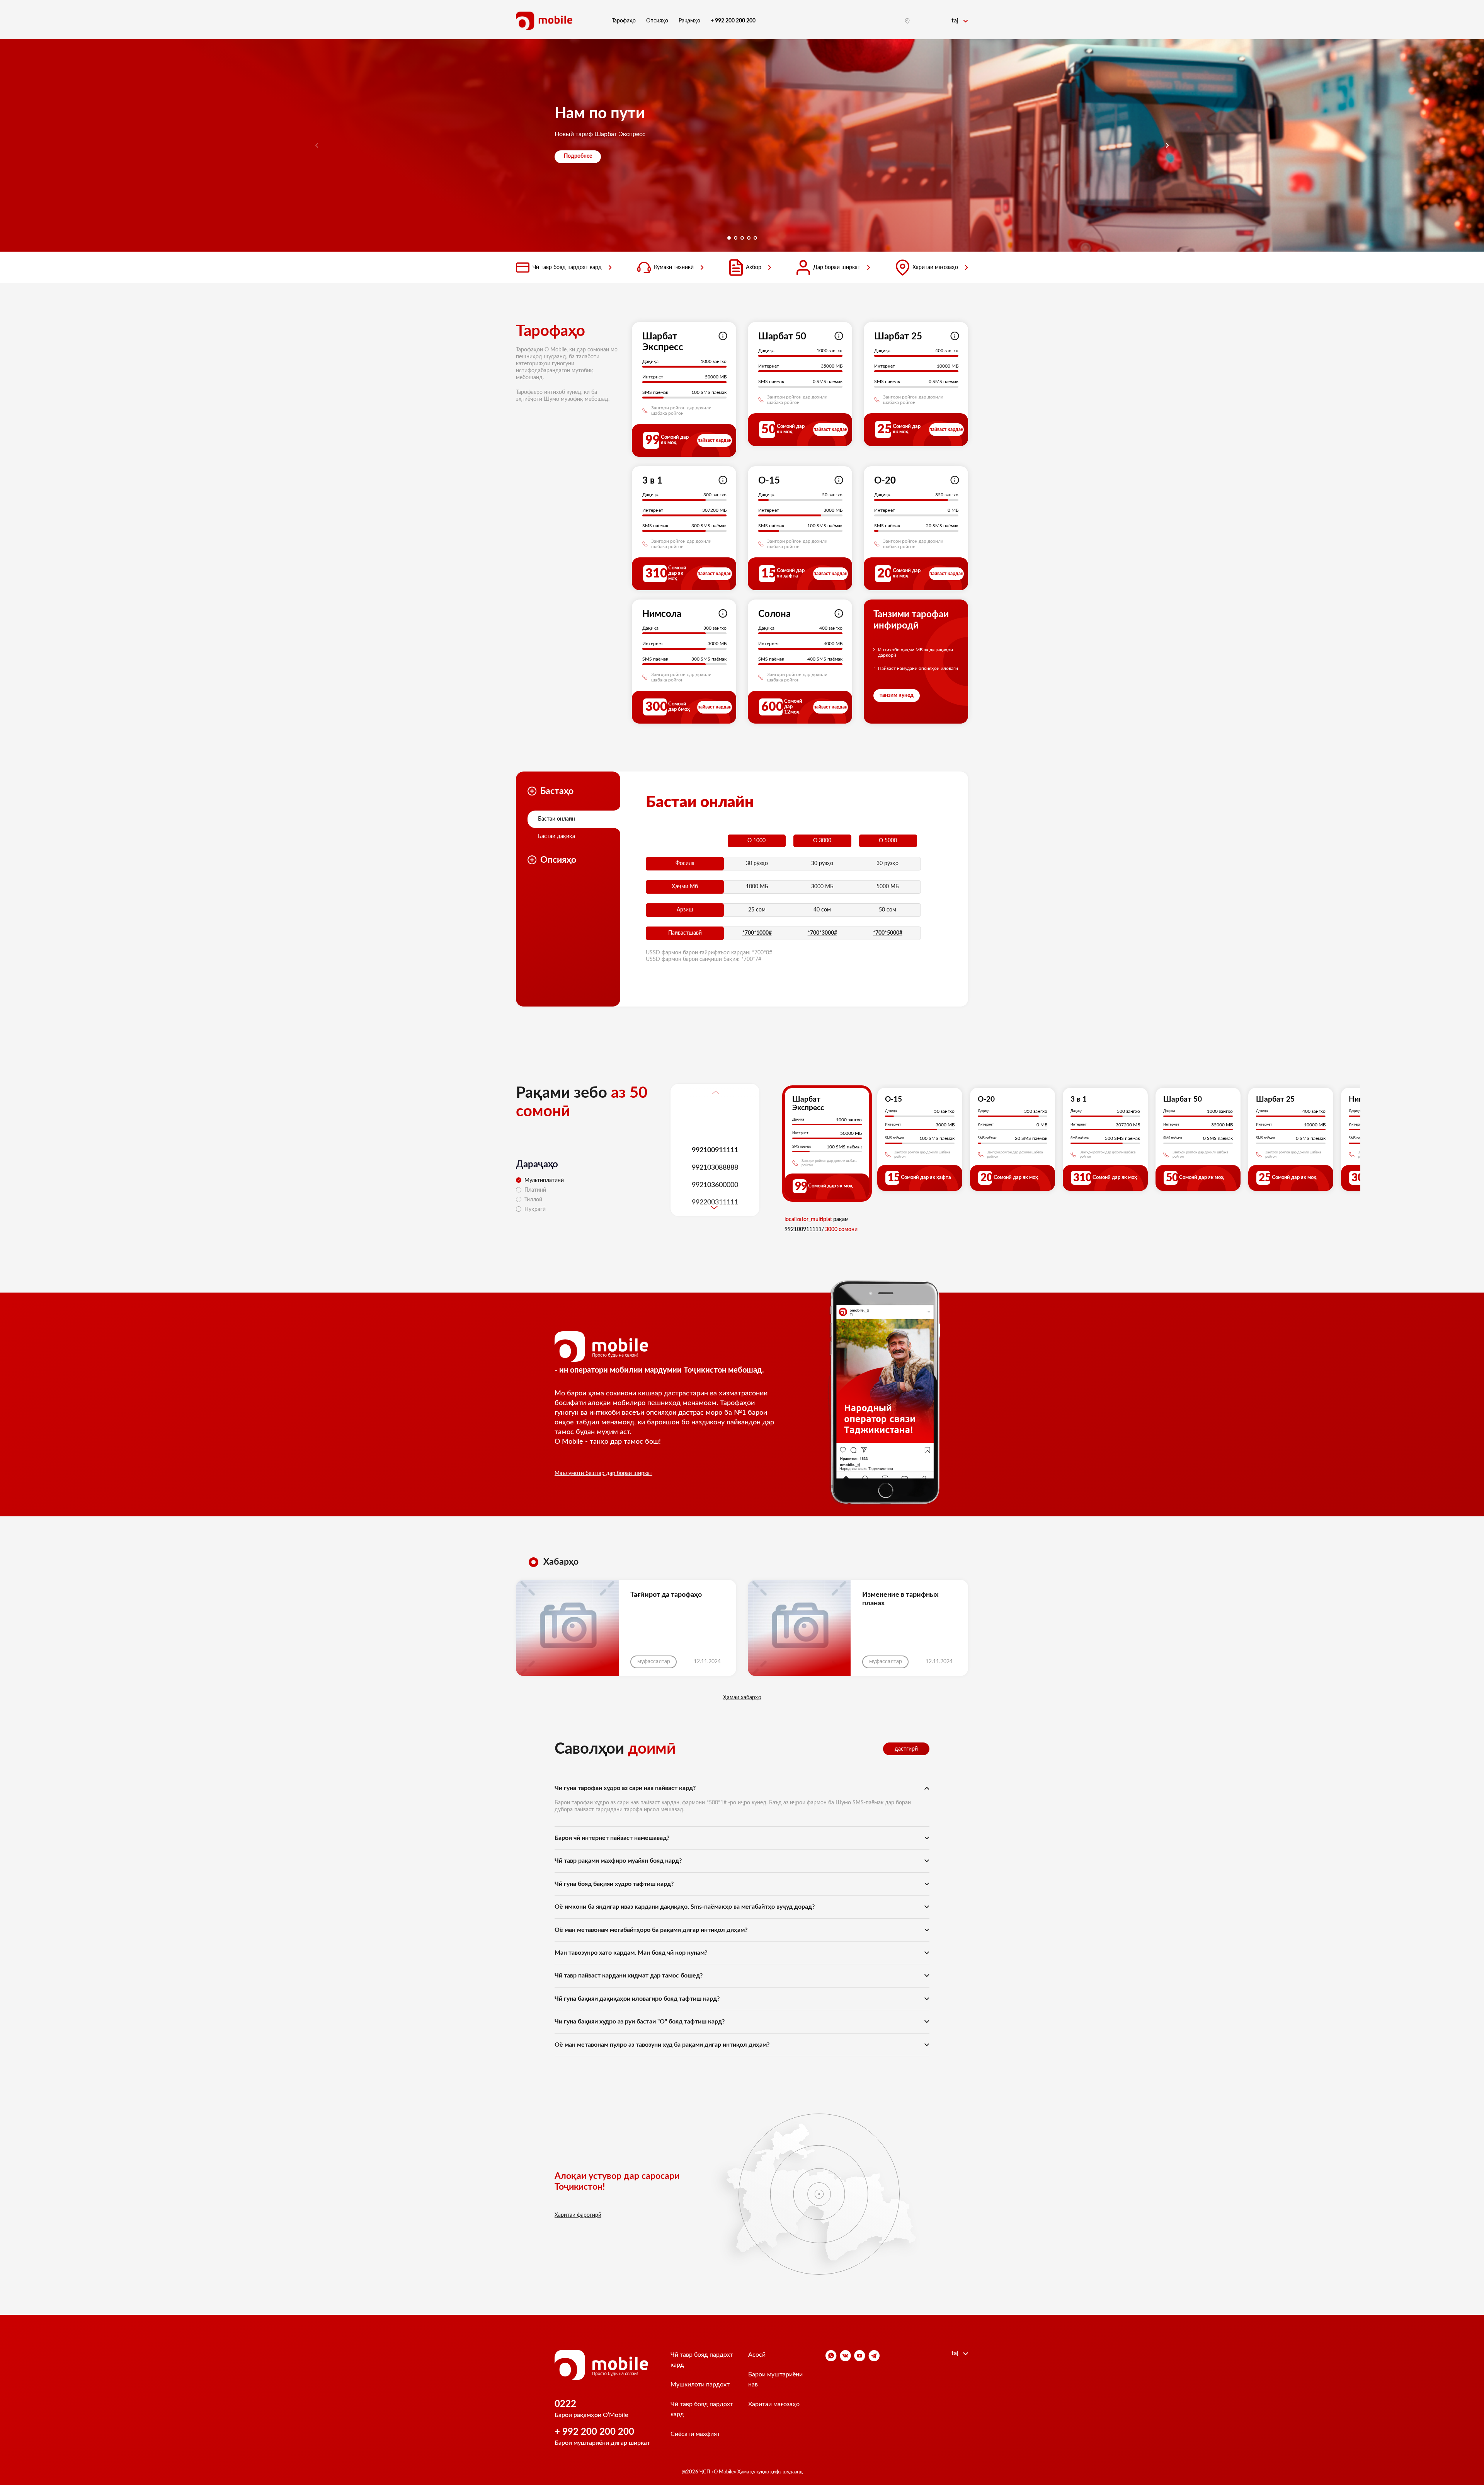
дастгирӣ (906, 1749)
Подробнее (578, 156)
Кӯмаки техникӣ (674, 267)
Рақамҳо (689, 21)
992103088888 (715, 1167)
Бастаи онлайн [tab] (556, 819)
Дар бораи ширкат (837, 267)
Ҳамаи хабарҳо (742, 1698)
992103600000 (715, 1185)
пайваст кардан (715, 440)
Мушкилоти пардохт (700, 2385)
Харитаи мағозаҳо (935, 267)
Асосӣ (757, 2355)
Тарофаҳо (624, 21)
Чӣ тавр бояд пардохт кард (567, 267)
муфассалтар (654, 1662)
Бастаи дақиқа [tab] (556, 836)
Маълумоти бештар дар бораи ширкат (603, 1473)
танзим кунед (897, 695)
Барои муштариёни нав (775, 2379)
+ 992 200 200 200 (594, 2432)
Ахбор (754, 267)
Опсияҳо (657, 21)
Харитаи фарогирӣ (578, 2215)
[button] (1167, 145)
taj (956, 20)
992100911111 (715, 1150)
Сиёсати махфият (695, 2434)
